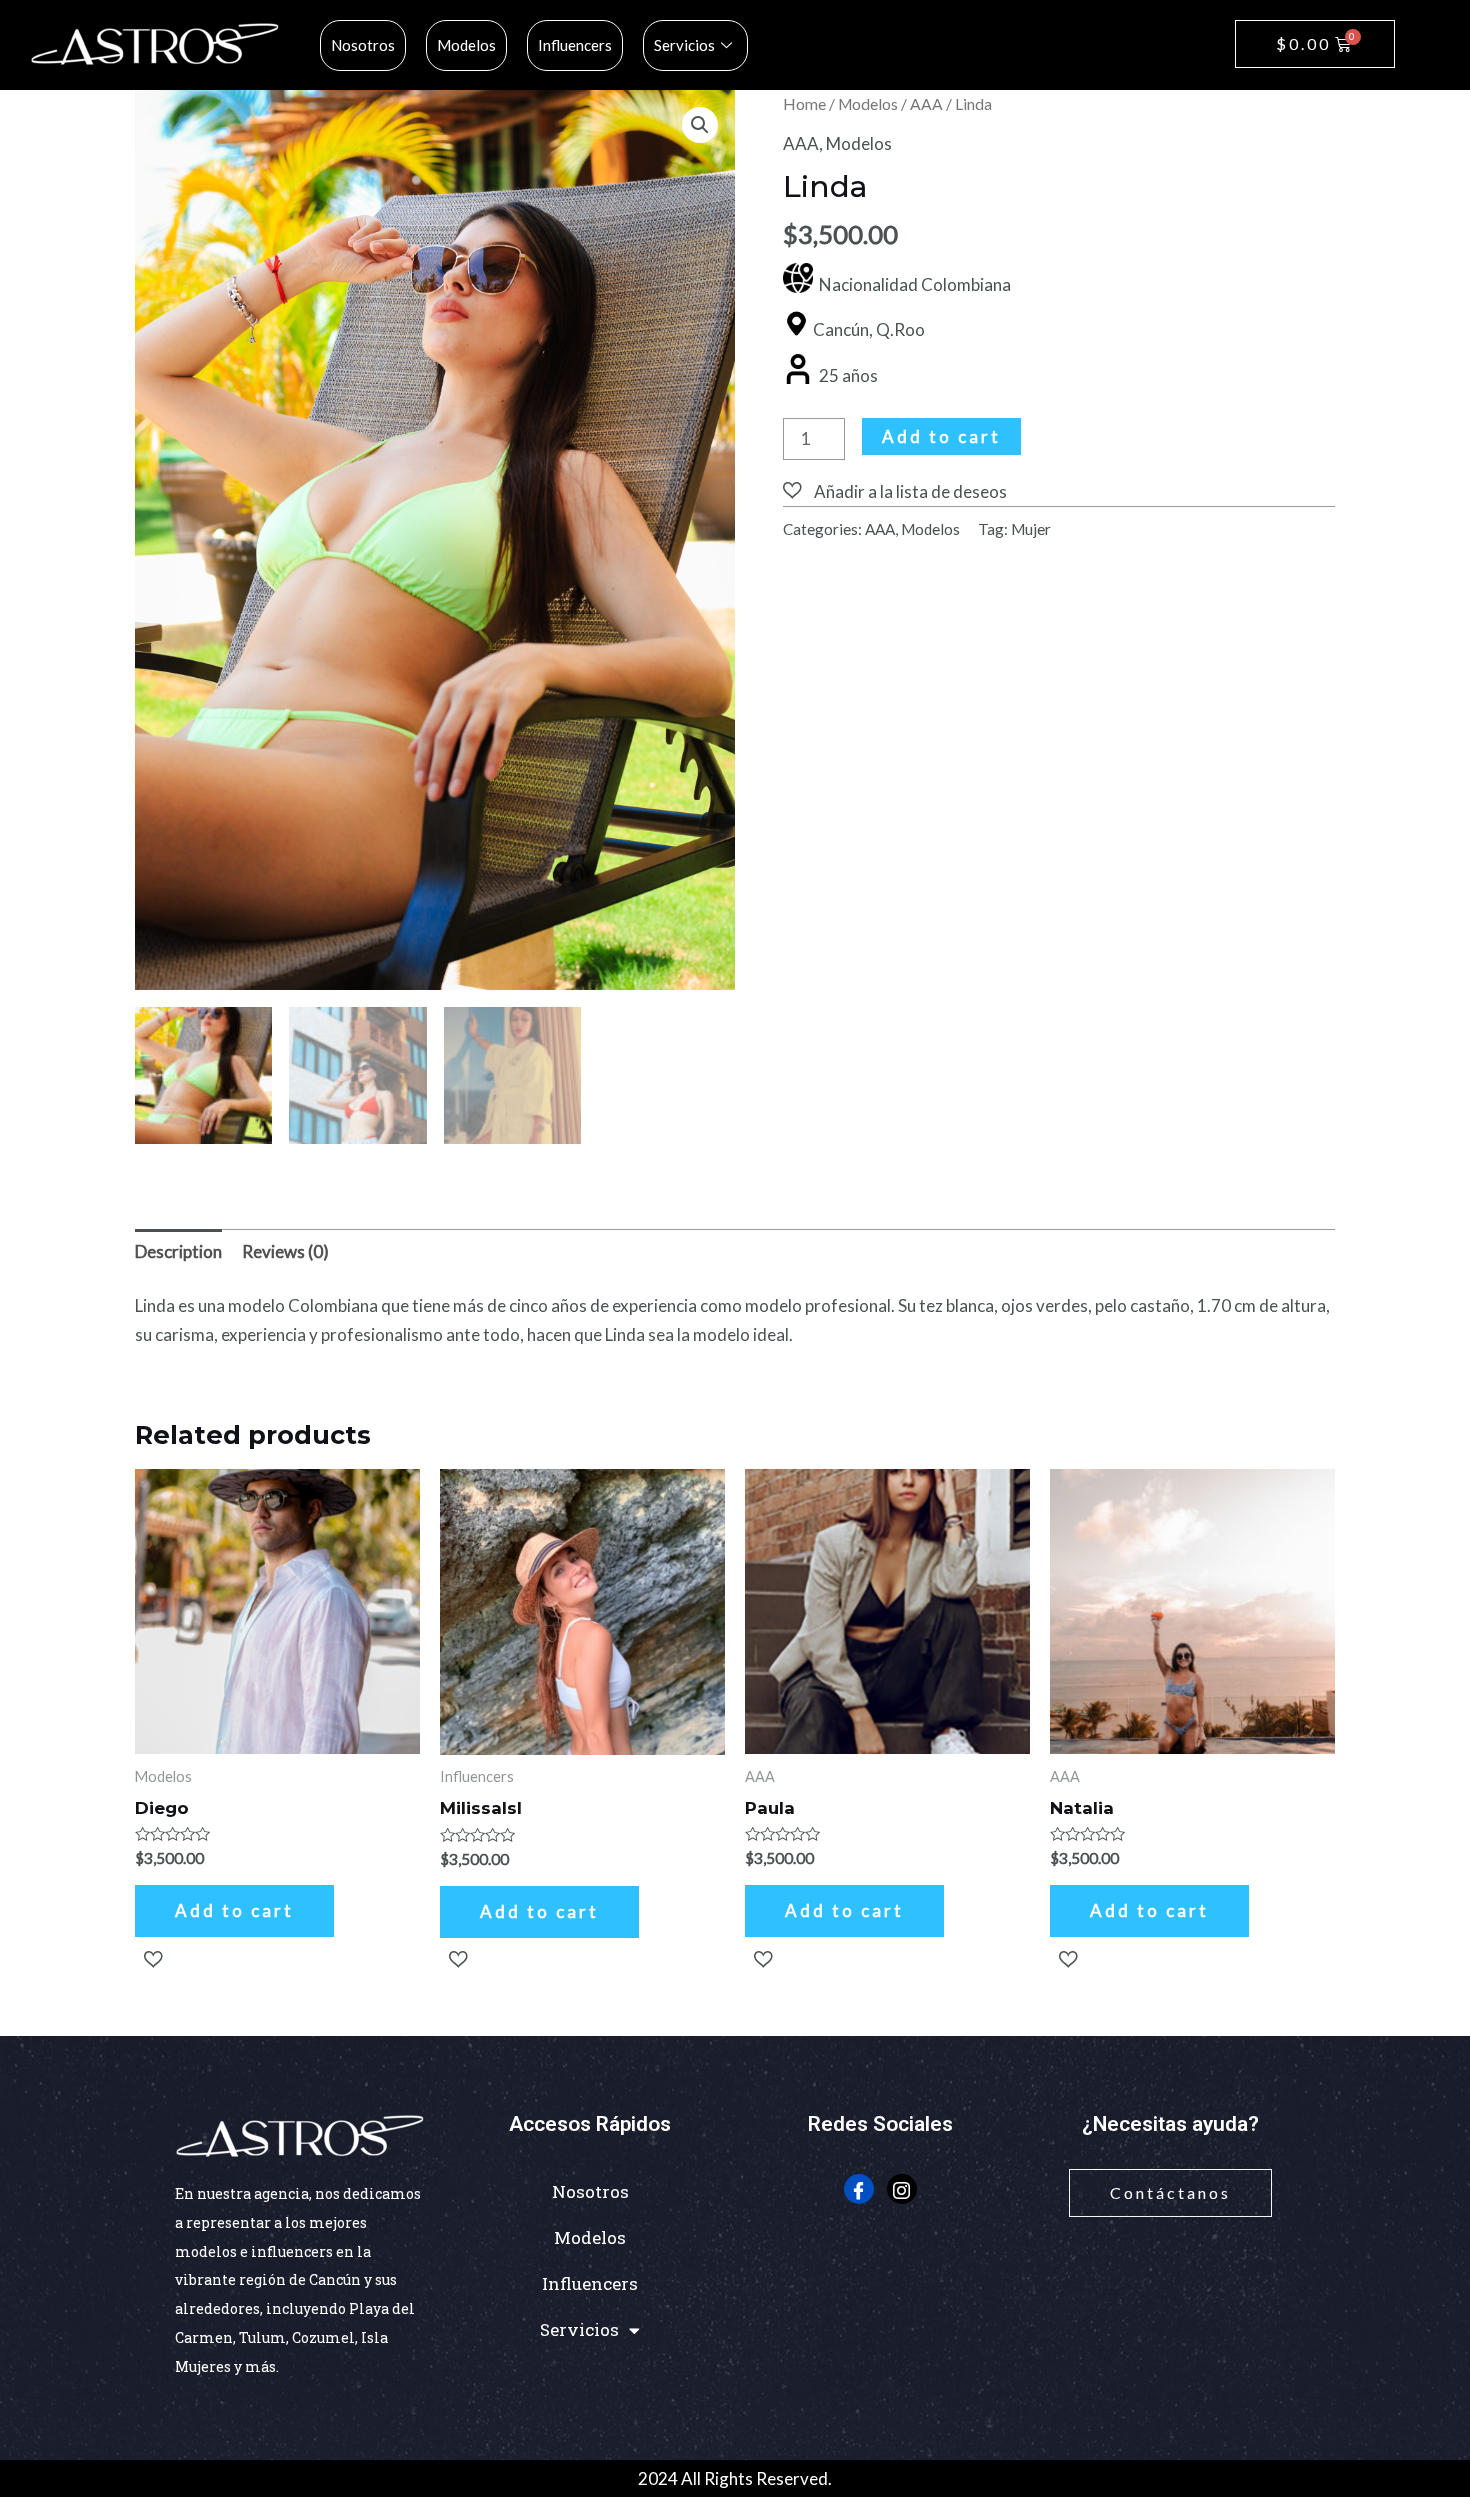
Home (804, 104)
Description (178, 1251)
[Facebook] (859, 2189)
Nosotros (363, 45)
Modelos (466, 45)
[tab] (178, 1252)
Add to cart (941, 436)
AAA (926, 104)
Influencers (575, 45)
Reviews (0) (285, 1251)
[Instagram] (902, 2189)
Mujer (1031, 529)
